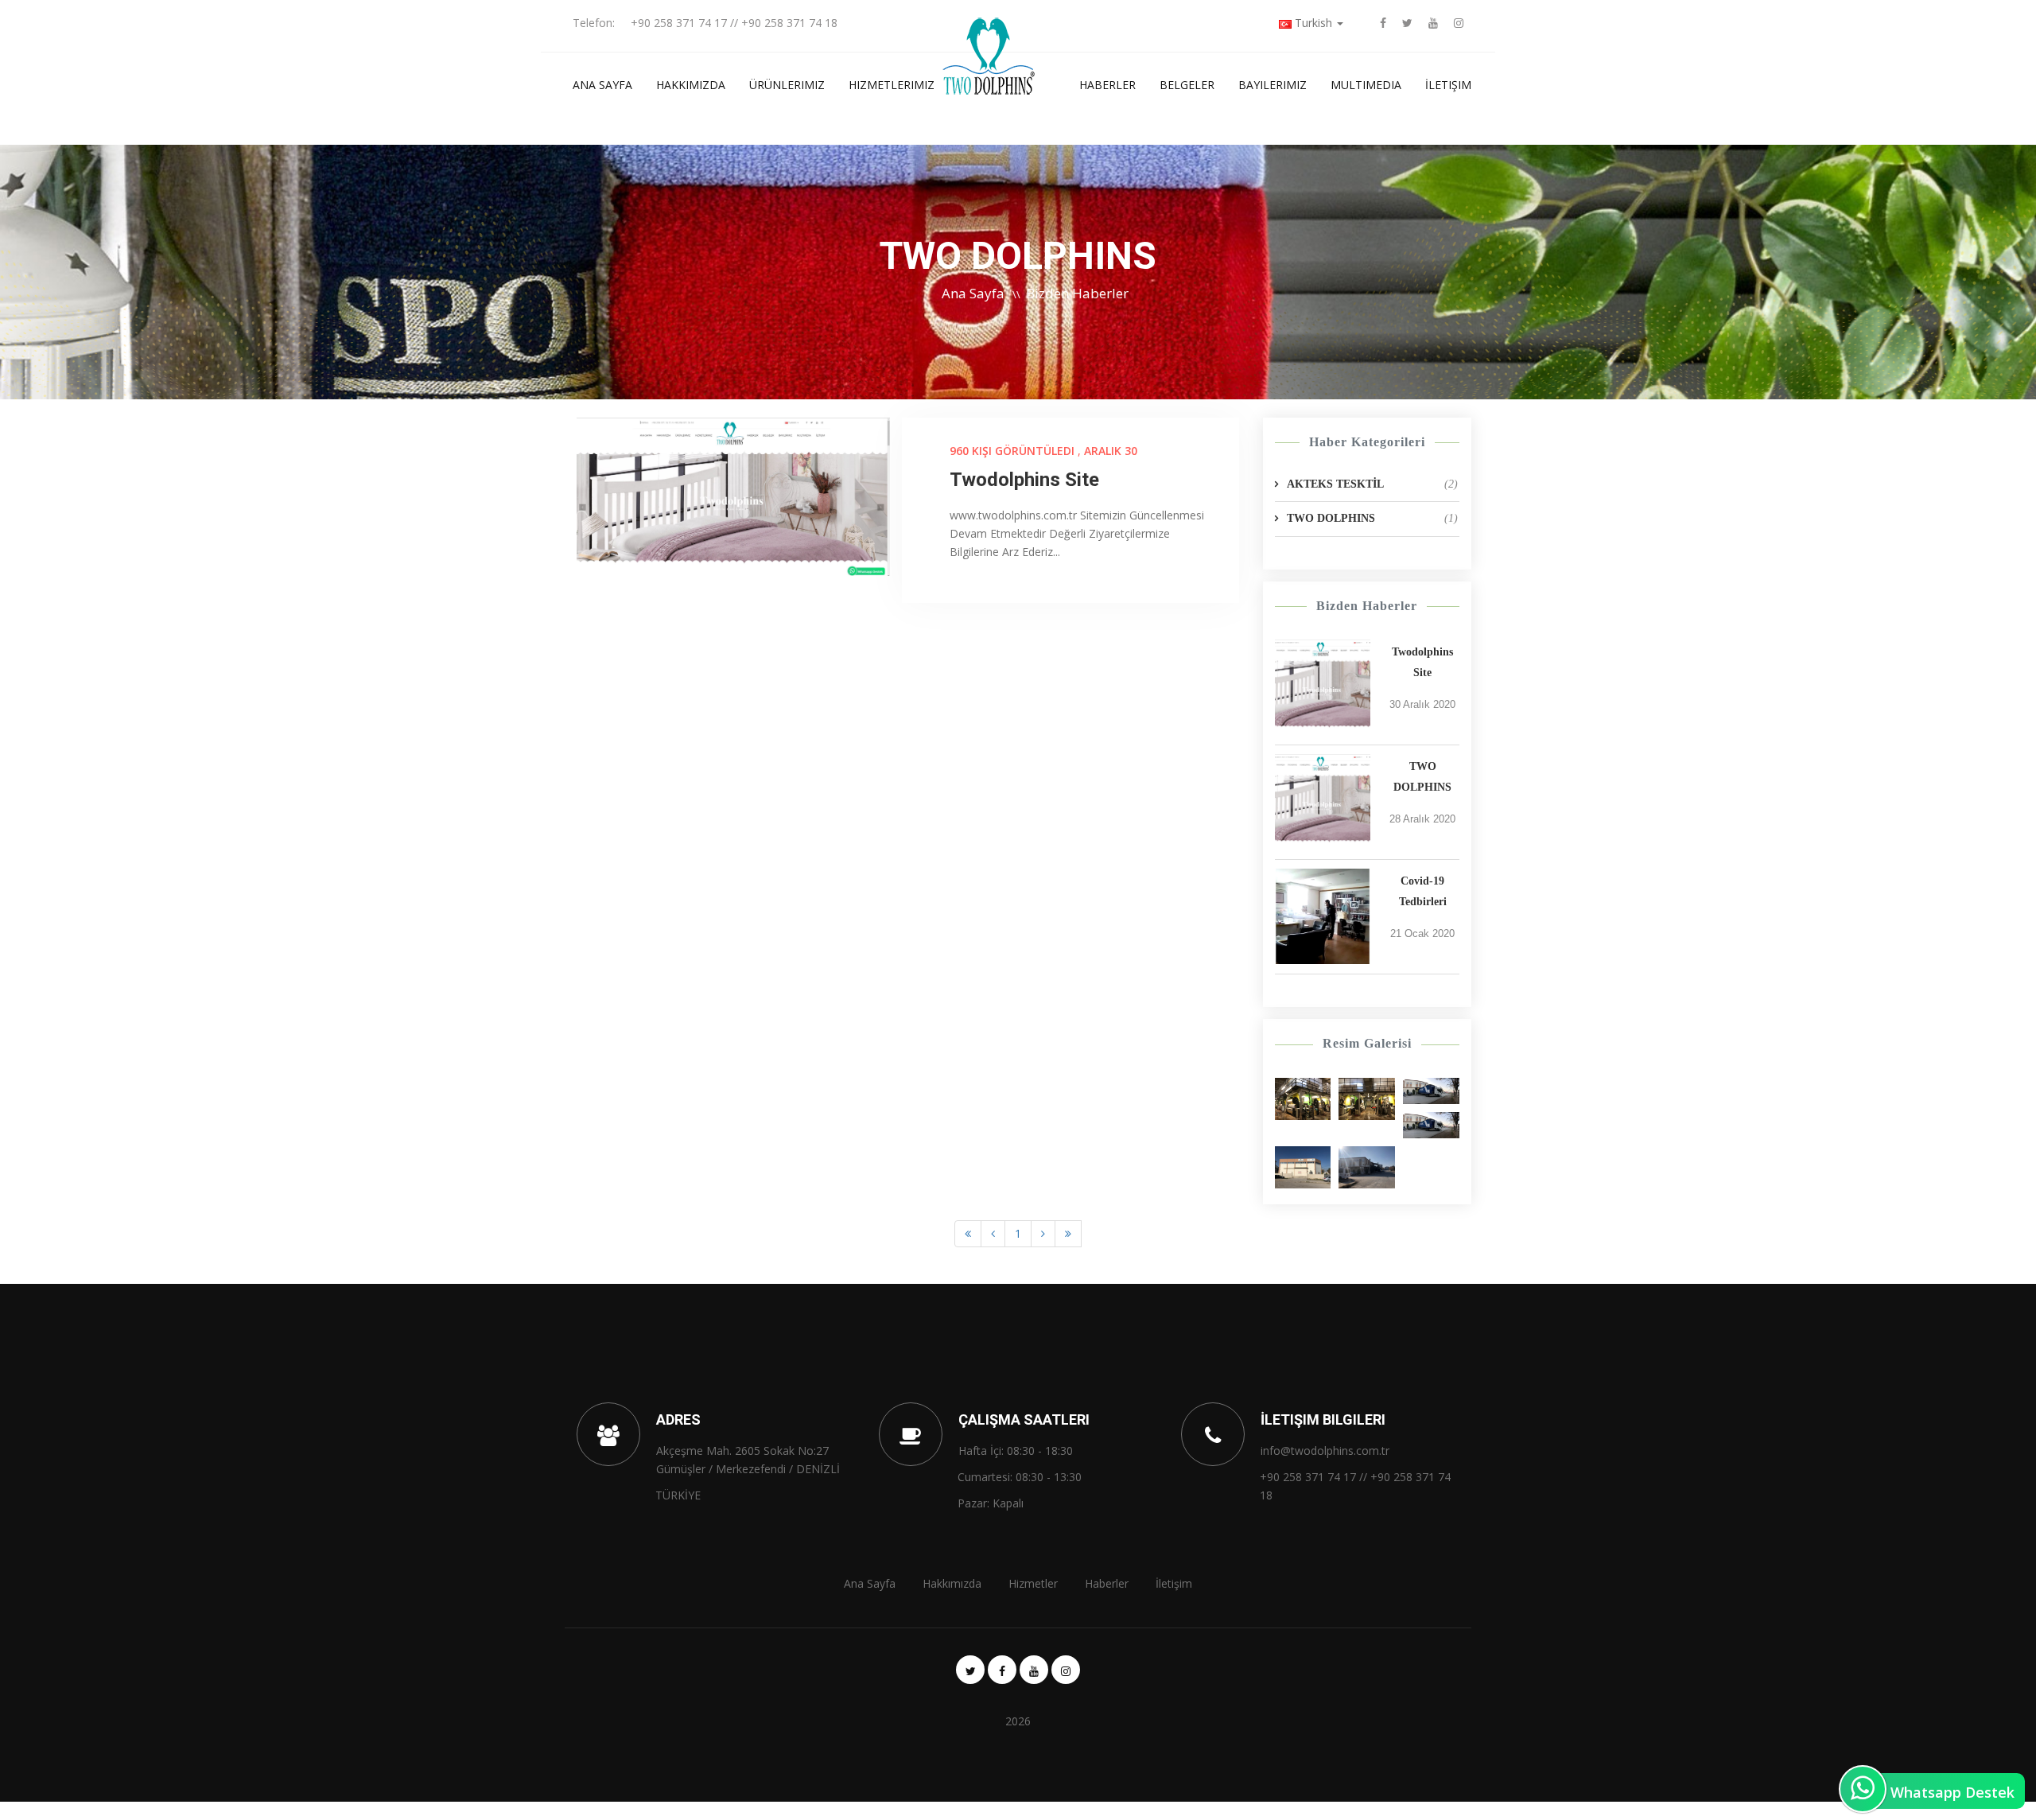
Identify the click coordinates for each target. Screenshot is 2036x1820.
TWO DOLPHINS (1373, 518)
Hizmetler (1033, 1583)
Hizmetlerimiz (892, 85)
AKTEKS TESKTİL (1373, 484)
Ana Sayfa (602, 85)
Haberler (1107, 85)
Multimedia (1366, 85)
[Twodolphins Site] (1323, 687)
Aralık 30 (1111, 451)
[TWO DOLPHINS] (1323, 802)
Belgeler (1187, 85)
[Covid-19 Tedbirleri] (1323, 916)
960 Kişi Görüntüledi (1012, 451)
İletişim (1448, 85)
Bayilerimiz (1272, 85)
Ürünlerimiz (787, 85)
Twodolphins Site (1024, 480)
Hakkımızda (691, 85)
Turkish (1313, 23)
